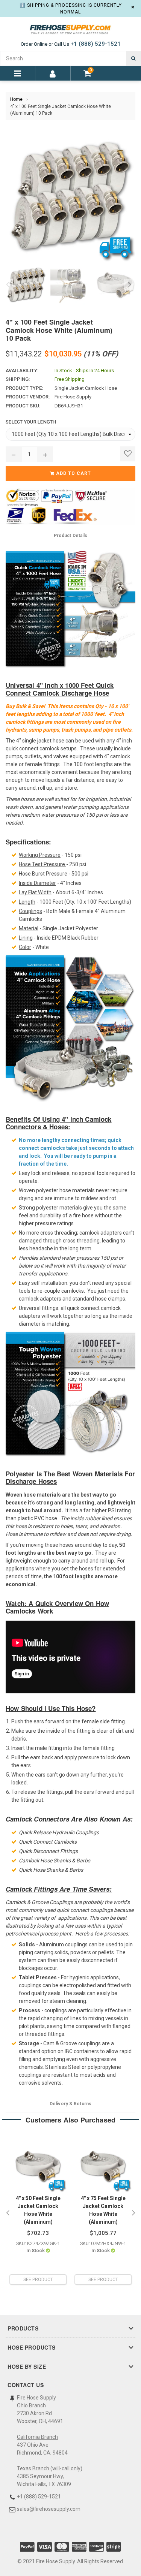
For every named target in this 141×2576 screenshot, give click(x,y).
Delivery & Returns (70, 2104)
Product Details (71, 536)
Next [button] (130, 285)
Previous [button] (8, 285)
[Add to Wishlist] (128, 454)
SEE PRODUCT (38, 2280)
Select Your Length (31, 422)
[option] (24, 285)
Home (16, 99)
